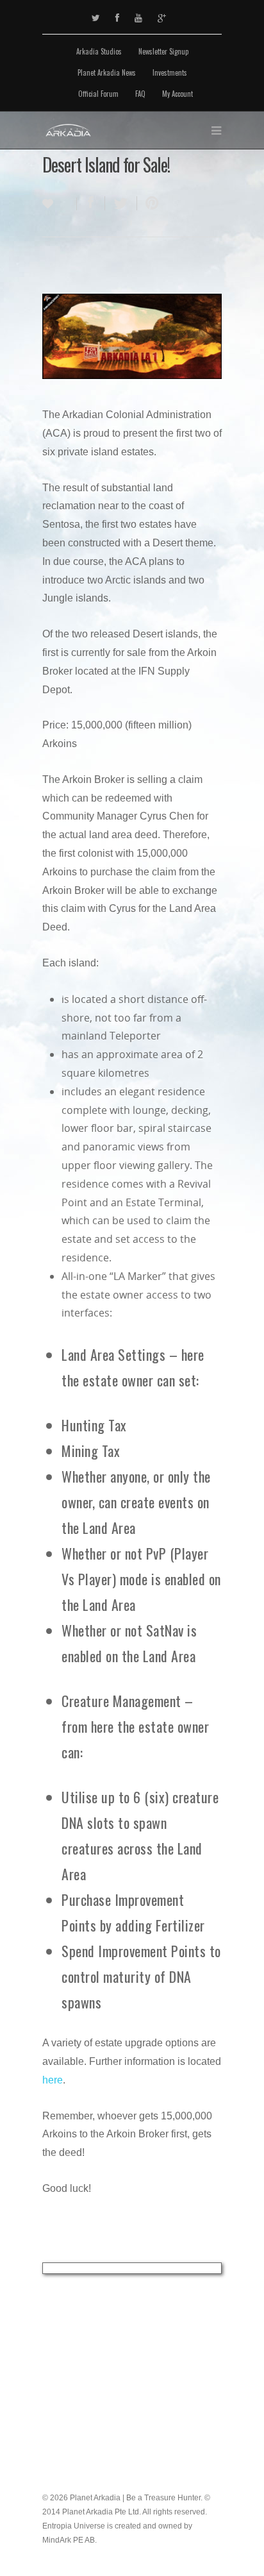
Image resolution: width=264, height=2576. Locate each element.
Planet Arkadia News (107, 72)
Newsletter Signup (163, 51)
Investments (170, 72)
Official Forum (98, 94)
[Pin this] (149, 203)
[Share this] (91, 203)
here (53, 2080)
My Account (177, 94)
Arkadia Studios (99, 51)
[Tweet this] (121, 203)
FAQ (140, 94)
